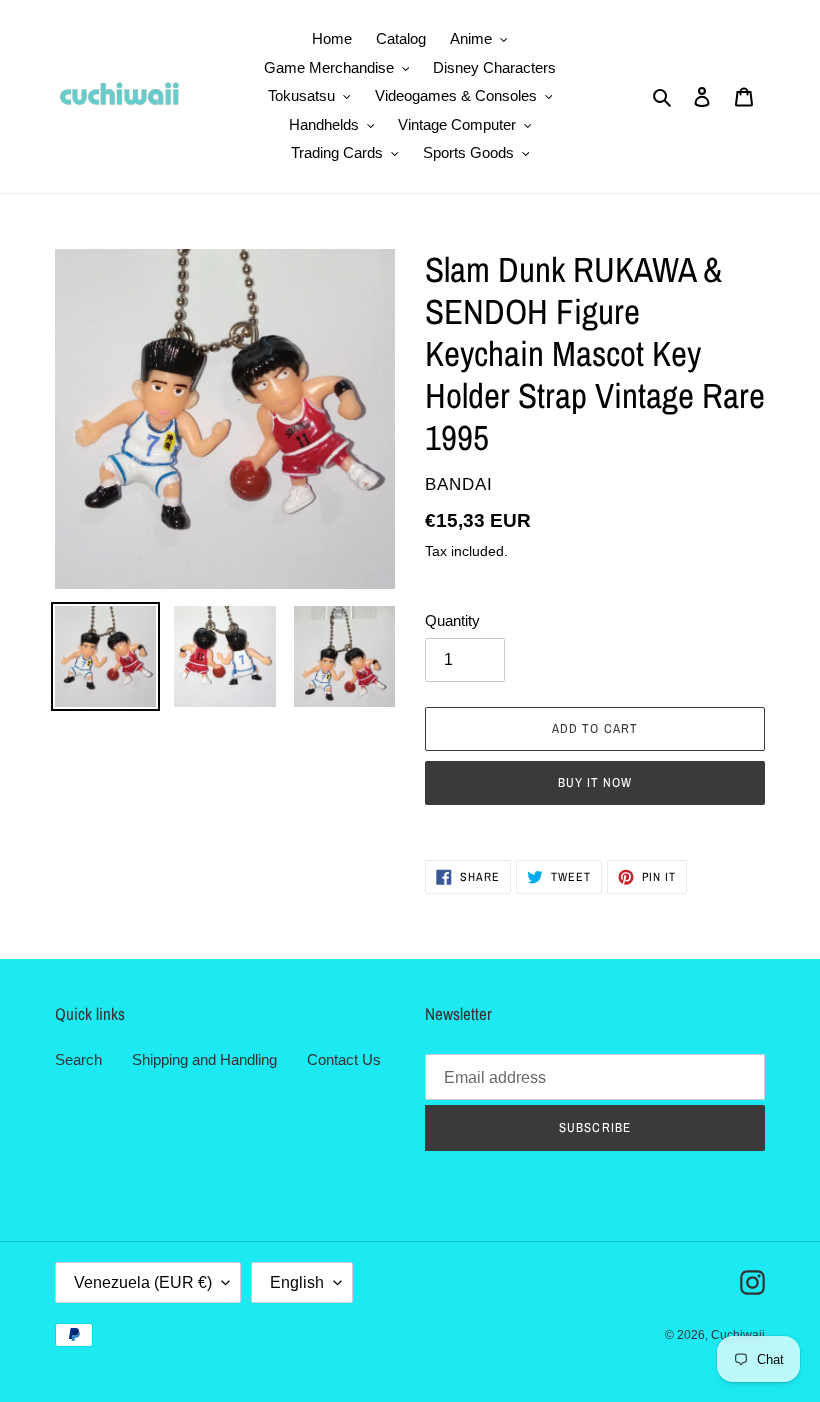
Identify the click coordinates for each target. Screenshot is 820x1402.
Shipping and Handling (204, 1059)
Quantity (452, 620)
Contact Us (344, 1059)
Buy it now (595, 782)
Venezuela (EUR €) (143, 1282)
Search (78, 1059)
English (297, 1282)
